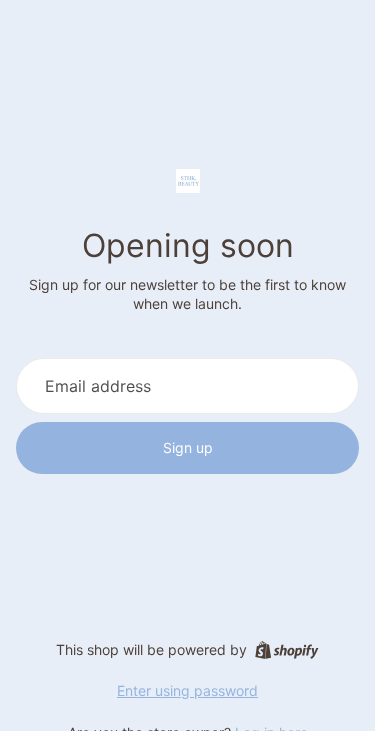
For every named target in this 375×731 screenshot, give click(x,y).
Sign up (188, 447)
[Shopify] (286, 650)
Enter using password (187, 690)
